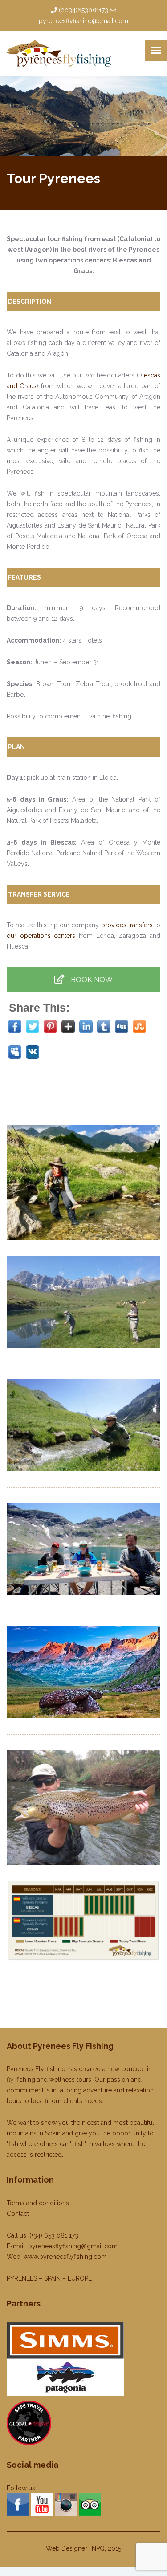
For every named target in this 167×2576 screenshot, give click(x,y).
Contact (18, 2214)
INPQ (98, 2548)
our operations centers (41, 936)
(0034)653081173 (83, 10)
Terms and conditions (38, 2203)
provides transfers (127, 925)
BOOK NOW (91, 980)
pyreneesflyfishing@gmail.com (83, 21)
